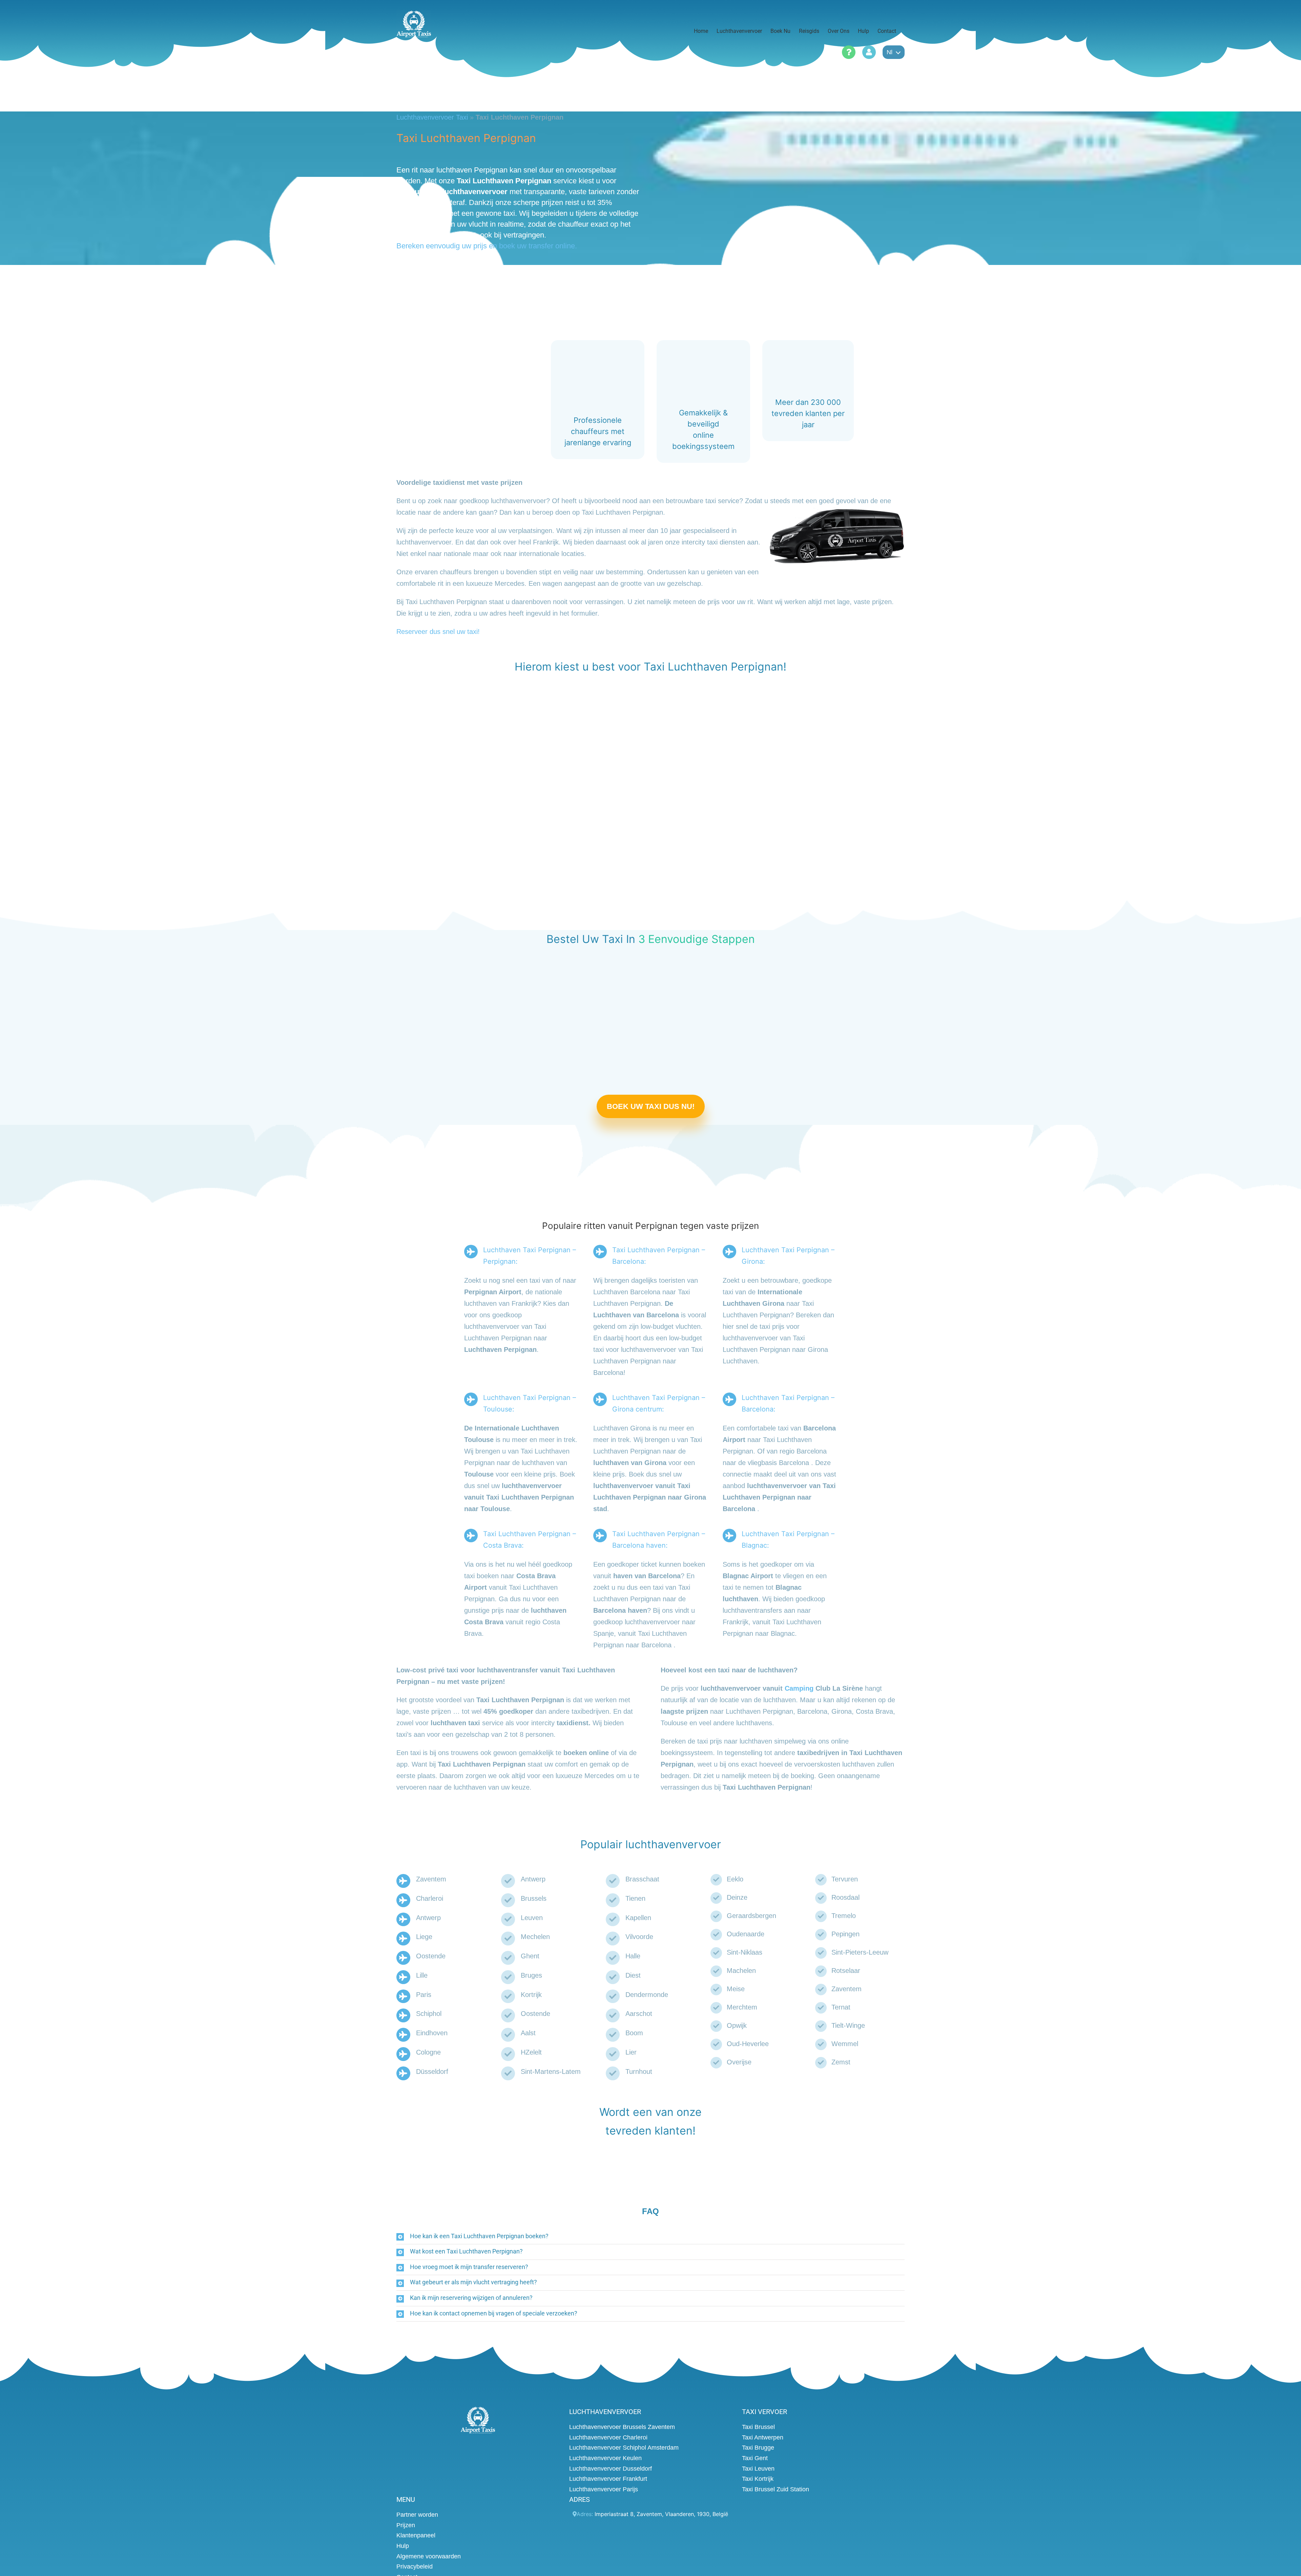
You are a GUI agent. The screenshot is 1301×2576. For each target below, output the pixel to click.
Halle (633, 1956)
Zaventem (431, 1879)
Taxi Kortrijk (758, 2479)
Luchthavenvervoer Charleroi (608, 2437)
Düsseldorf (432, 2072)
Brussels (534, 1898)
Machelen (741, 1971)
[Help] (849, 52)
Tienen (635, 1898)
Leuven (532, 1918)
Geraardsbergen (751, 1916)
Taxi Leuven (758, 2469)
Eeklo (735, 1879)
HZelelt (531, 2052)
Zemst (841, 2062)
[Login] (869, 52)
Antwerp (428, 1918)
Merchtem (742, 2007)
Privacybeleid (415, 2567)
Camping (799, 1688)
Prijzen (406, 2525)
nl (890, 52)
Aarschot (639, 2014)
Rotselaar (846, 1971)
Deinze (737, 1897)
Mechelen (535, 1937)
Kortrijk (531, 1995)
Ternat (841, 2007)
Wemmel (845, 2044)
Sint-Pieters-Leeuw (860, 1952)
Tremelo (844, 1916)
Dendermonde (647, 1995)
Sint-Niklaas (745, 1952)
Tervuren (845, 1879)
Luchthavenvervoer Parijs (604, 2489)
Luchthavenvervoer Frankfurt (608, 2479)
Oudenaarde (746, 1934)
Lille (422, 1975)
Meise (736, 1989)
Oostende (431, 1956)
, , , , (661, 2514)
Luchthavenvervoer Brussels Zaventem (622, 2427)
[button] (650, 2237)
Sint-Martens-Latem (551, 2072)
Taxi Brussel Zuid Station (776, 2489)
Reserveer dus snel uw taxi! (438, 632)
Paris (424, 1995)
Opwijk (737, 2025)
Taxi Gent (755, 2458)
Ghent (530, 1956)
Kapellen (638, 1918)
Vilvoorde (639, 1937)
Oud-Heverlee (748, 2044)
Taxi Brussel (758, 2427)
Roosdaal (845, 1897)
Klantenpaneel (416, 2535)
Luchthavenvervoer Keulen (605, 2458)
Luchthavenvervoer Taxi (432, 117)
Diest (633, 1975)
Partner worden (417, 2515)
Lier (631, 2052)
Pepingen (845, 1934)
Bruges (531, 1975)
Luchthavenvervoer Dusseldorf (611, 2469)
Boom (634, 2033)
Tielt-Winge (848, 2025)
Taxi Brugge (758, 2448)
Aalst (528, 2033)
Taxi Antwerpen (763, 2437)
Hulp (403, 2546)
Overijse (739, 2062)
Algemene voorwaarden (429, 2556)
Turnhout (639, 2072)
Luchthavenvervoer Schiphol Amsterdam (624, 2448)
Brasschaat (642, 1879)
